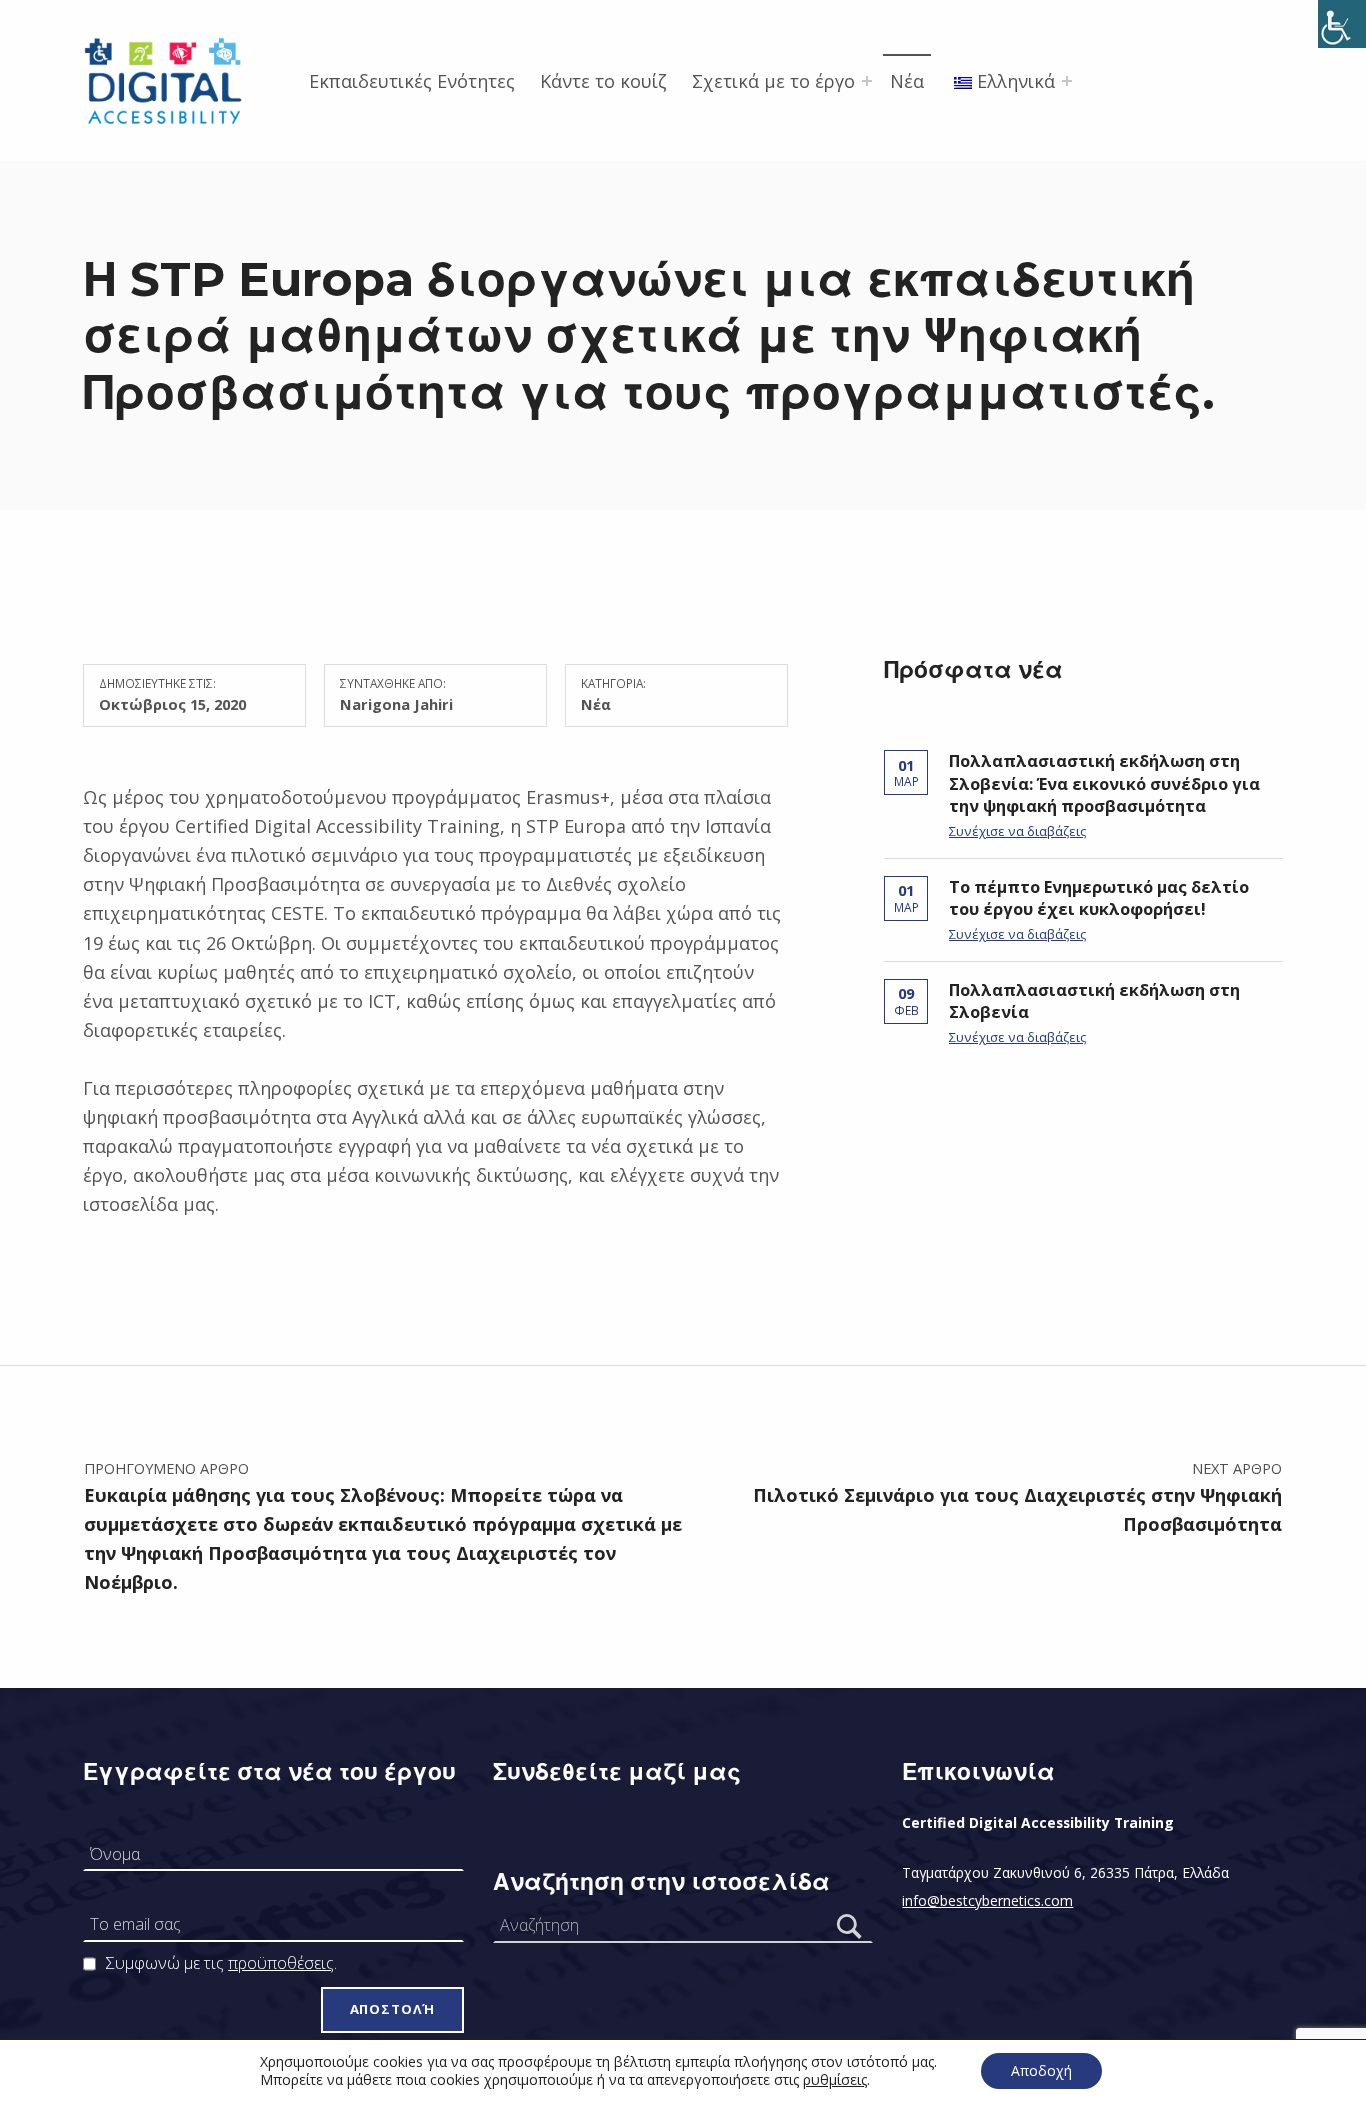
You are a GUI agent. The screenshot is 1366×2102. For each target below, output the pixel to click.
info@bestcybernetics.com (987, 1900)
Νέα (907, 81)
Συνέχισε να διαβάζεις (1017, 831)
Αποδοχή (1041, 2070)
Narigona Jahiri (396, 704)
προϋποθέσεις (281, 1963)
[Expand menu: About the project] (867, 81)
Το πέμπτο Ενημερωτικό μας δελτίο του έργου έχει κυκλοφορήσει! (1099, 898)
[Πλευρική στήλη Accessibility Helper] (1342, 24)
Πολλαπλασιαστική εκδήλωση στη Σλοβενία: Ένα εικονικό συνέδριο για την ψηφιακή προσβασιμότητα (1104, 783)
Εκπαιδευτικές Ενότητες (412, 81)
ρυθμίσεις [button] (835, 2079)
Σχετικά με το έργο (773, 81)
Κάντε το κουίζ (603, 81)
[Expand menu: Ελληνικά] (1067, 81)
